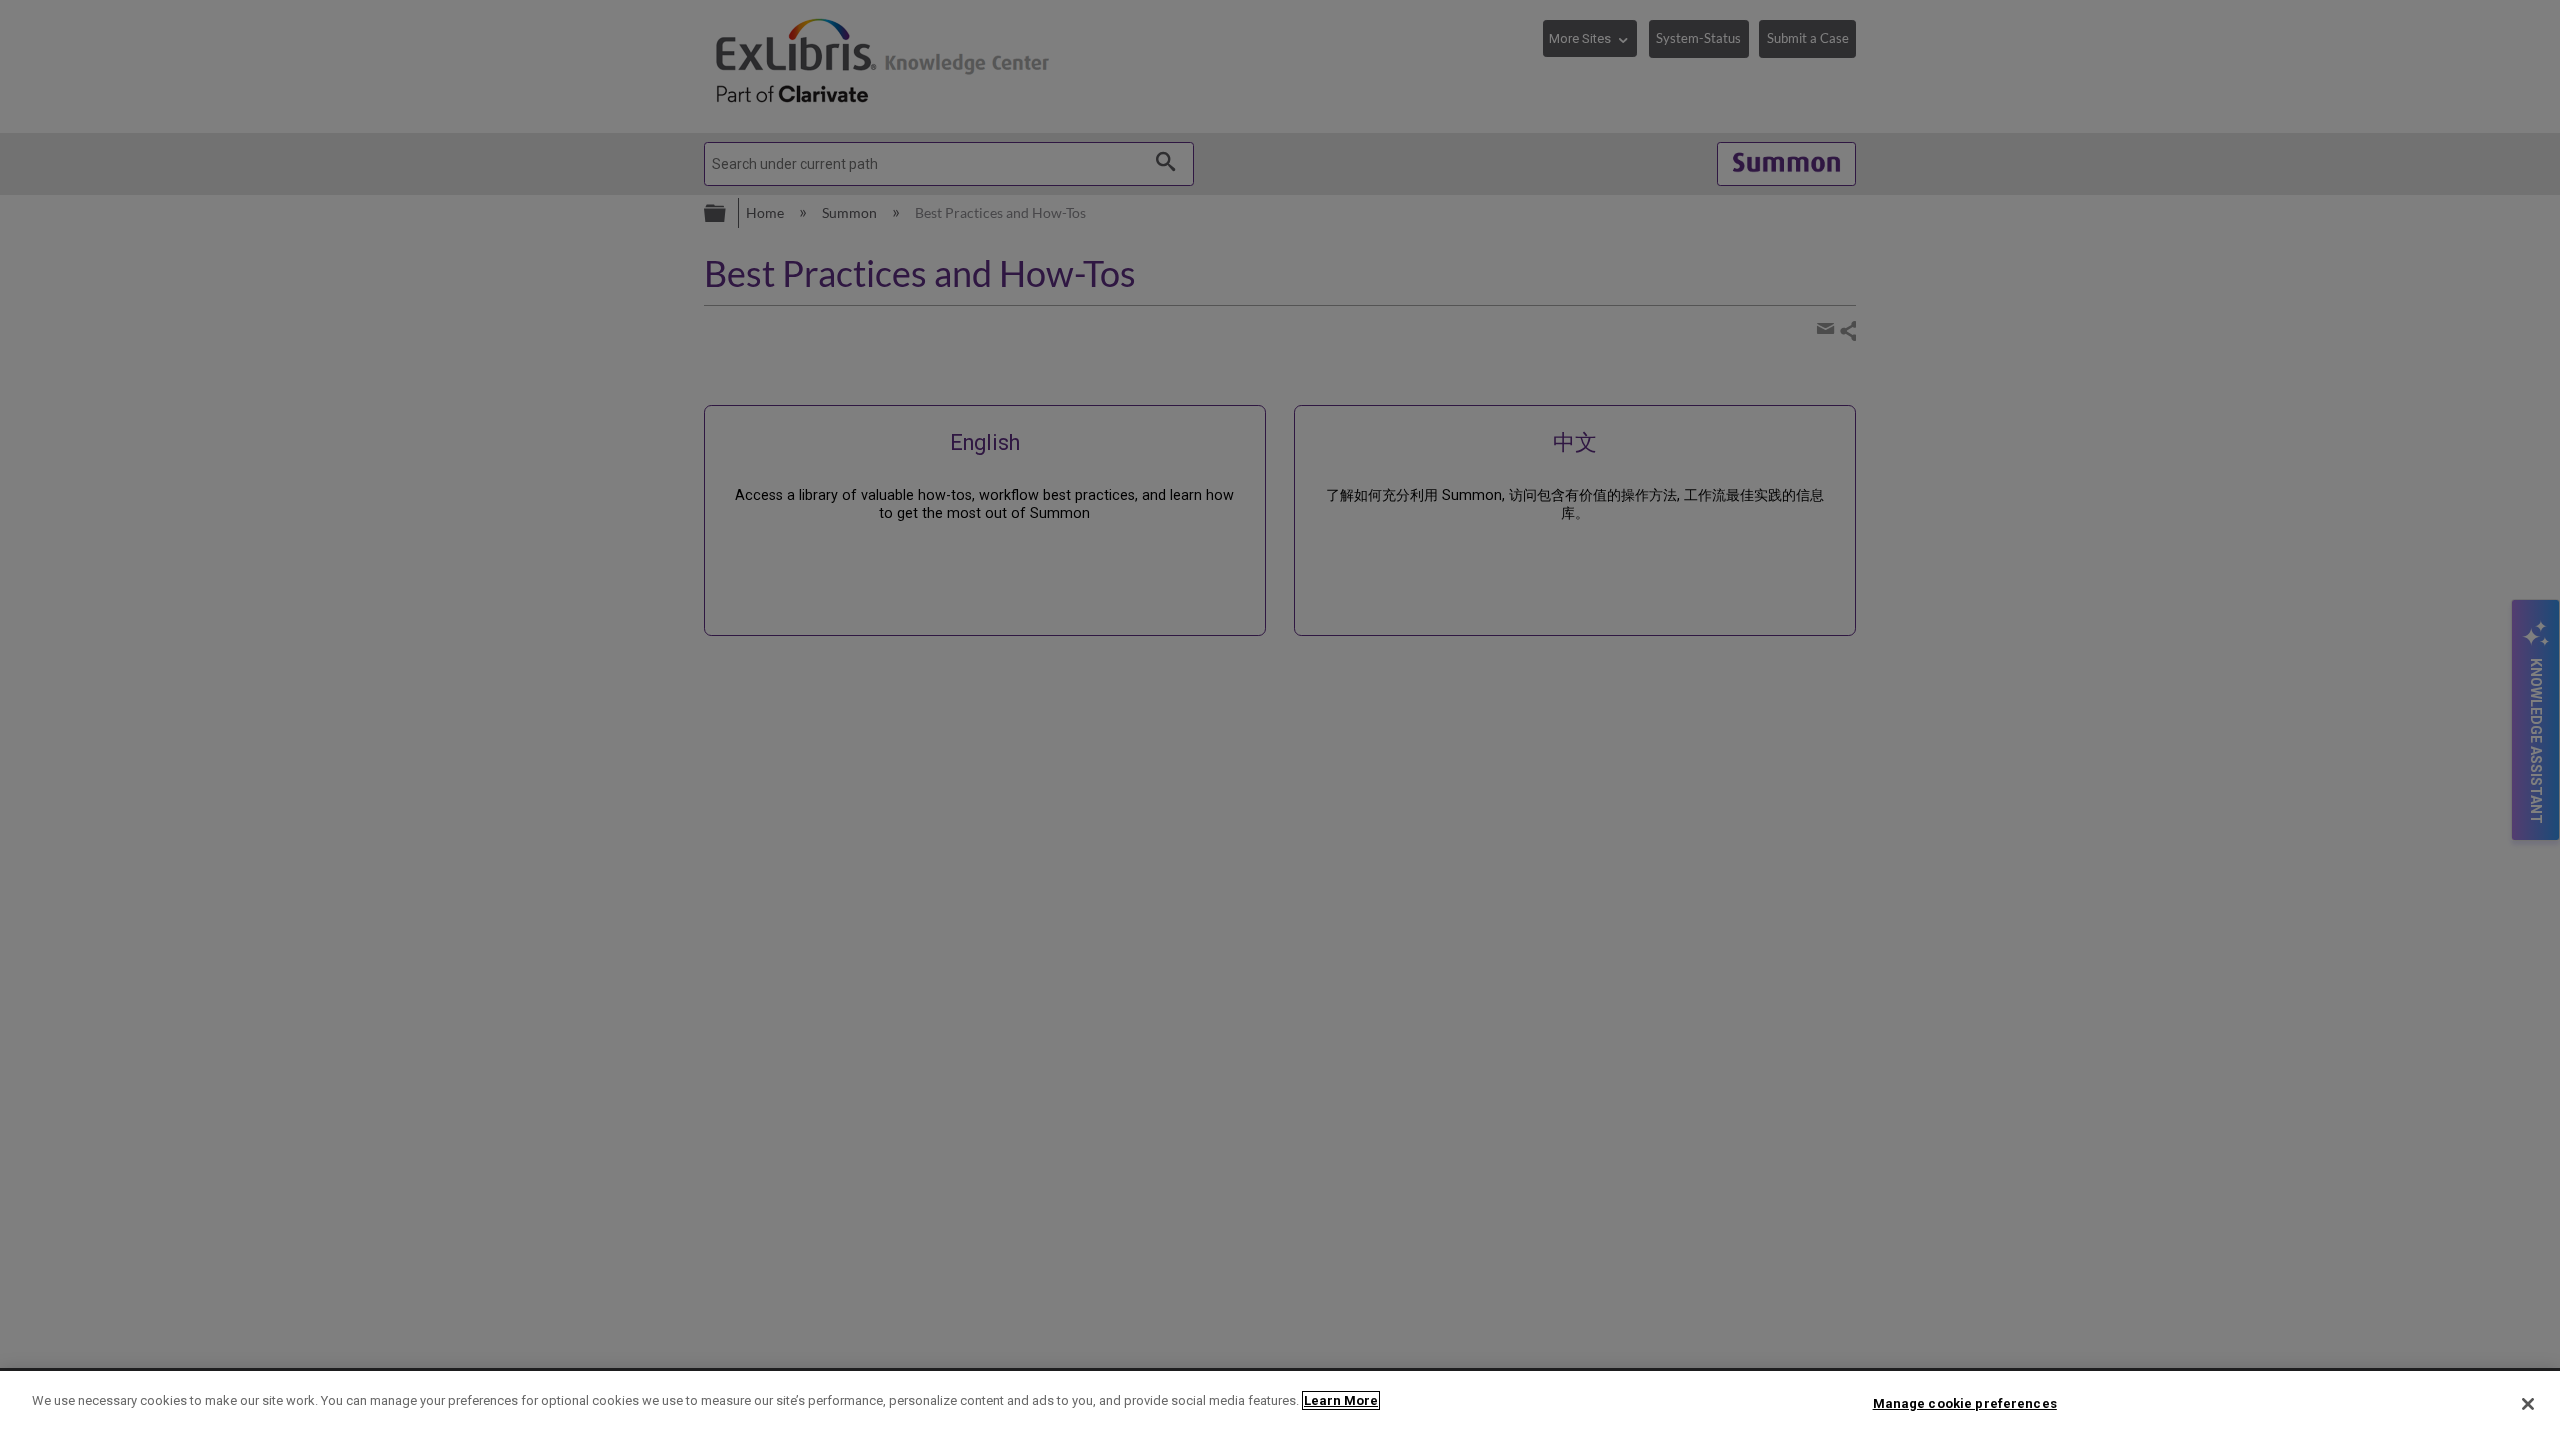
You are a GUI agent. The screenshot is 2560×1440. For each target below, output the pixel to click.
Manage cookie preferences (1965, 1403)
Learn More (1341, 1400)
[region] (1280, 1405)
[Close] (2528, 1404)
